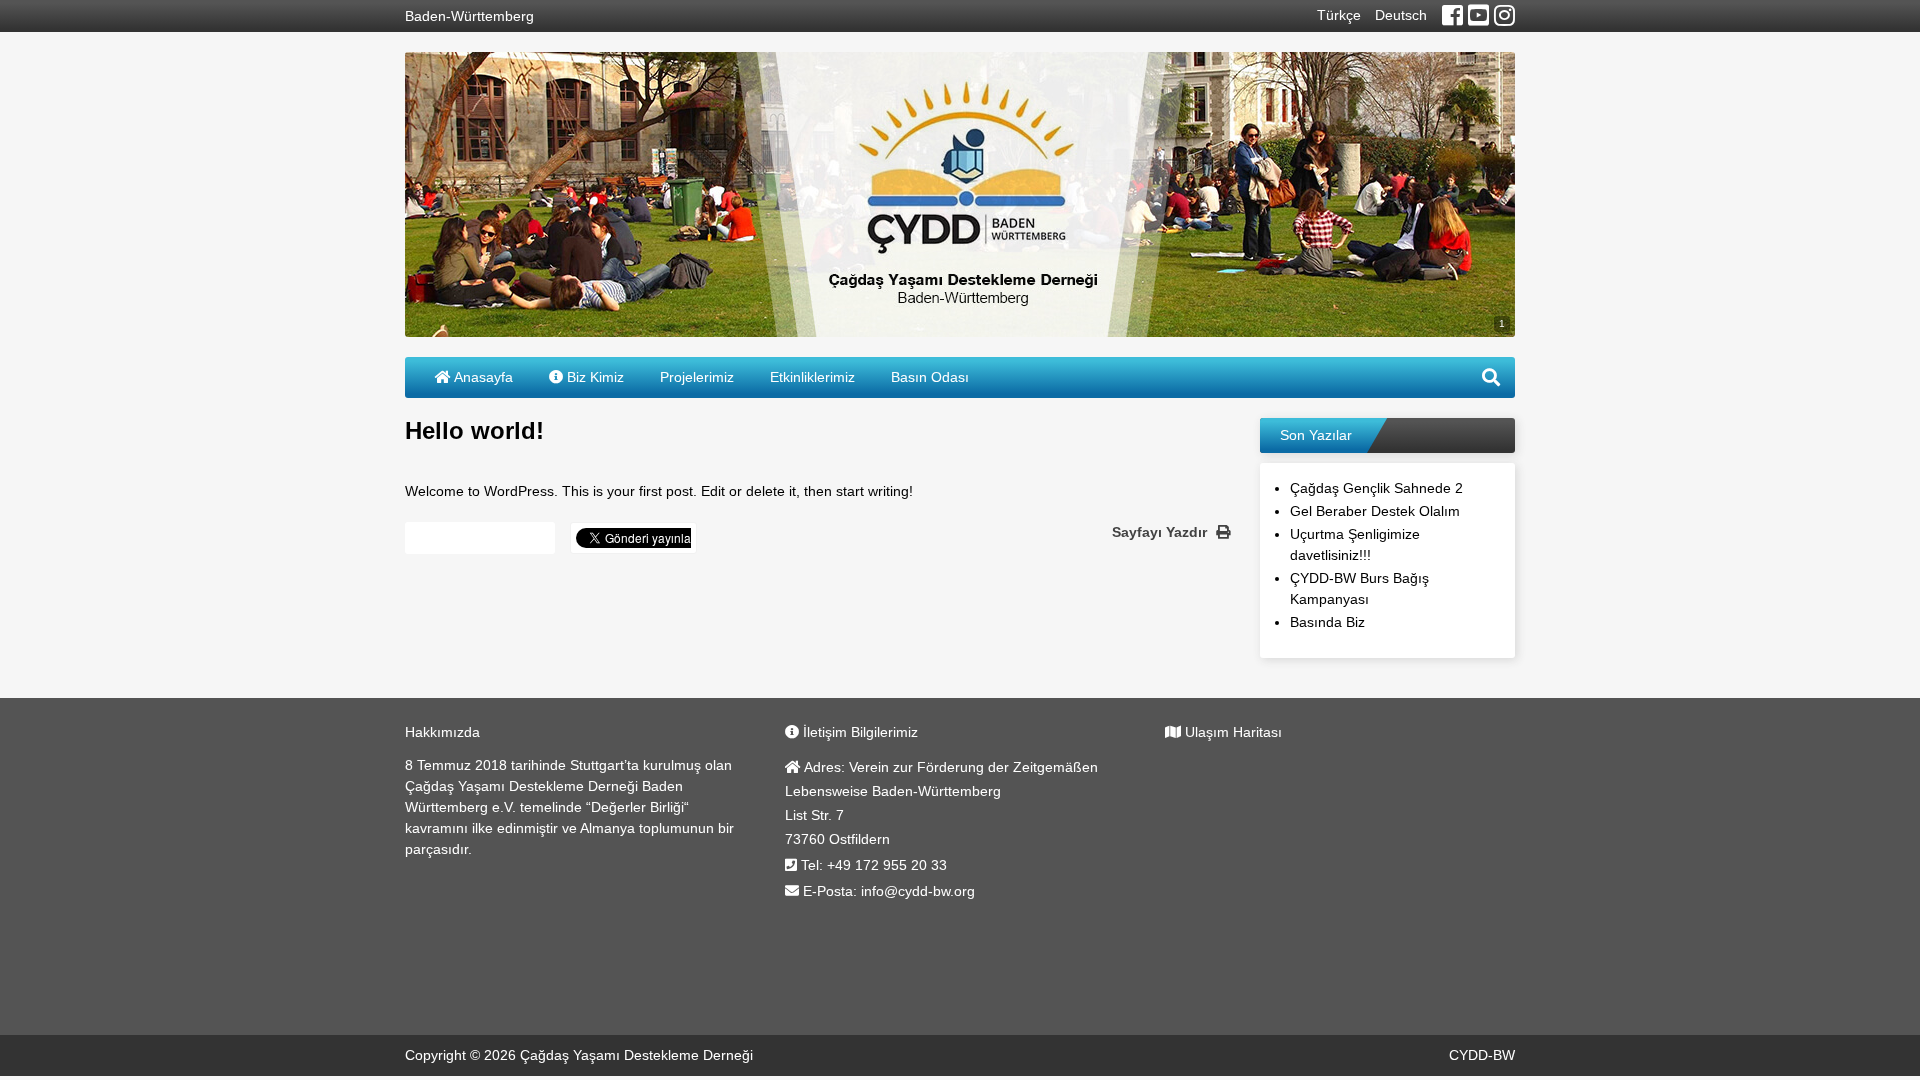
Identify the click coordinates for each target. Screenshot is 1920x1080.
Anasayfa (482, 377)
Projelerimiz (697, 377)
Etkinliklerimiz (812, 377)
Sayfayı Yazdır (1161, 532)
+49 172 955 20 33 (887, 865)
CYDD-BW (1482, 1055)
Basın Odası (930, 377)
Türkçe (1339, 15)
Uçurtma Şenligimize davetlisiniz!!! (1355, 544)
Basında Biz (1327, 622)
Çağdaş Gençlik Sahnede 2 (1376, 488)
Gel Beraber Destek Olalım (1375, 511)
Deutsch (1401, 15)
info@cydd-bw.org (918, 891)
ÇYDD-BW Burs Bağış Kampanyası (1359, 588)
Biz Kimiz (593, 377)
